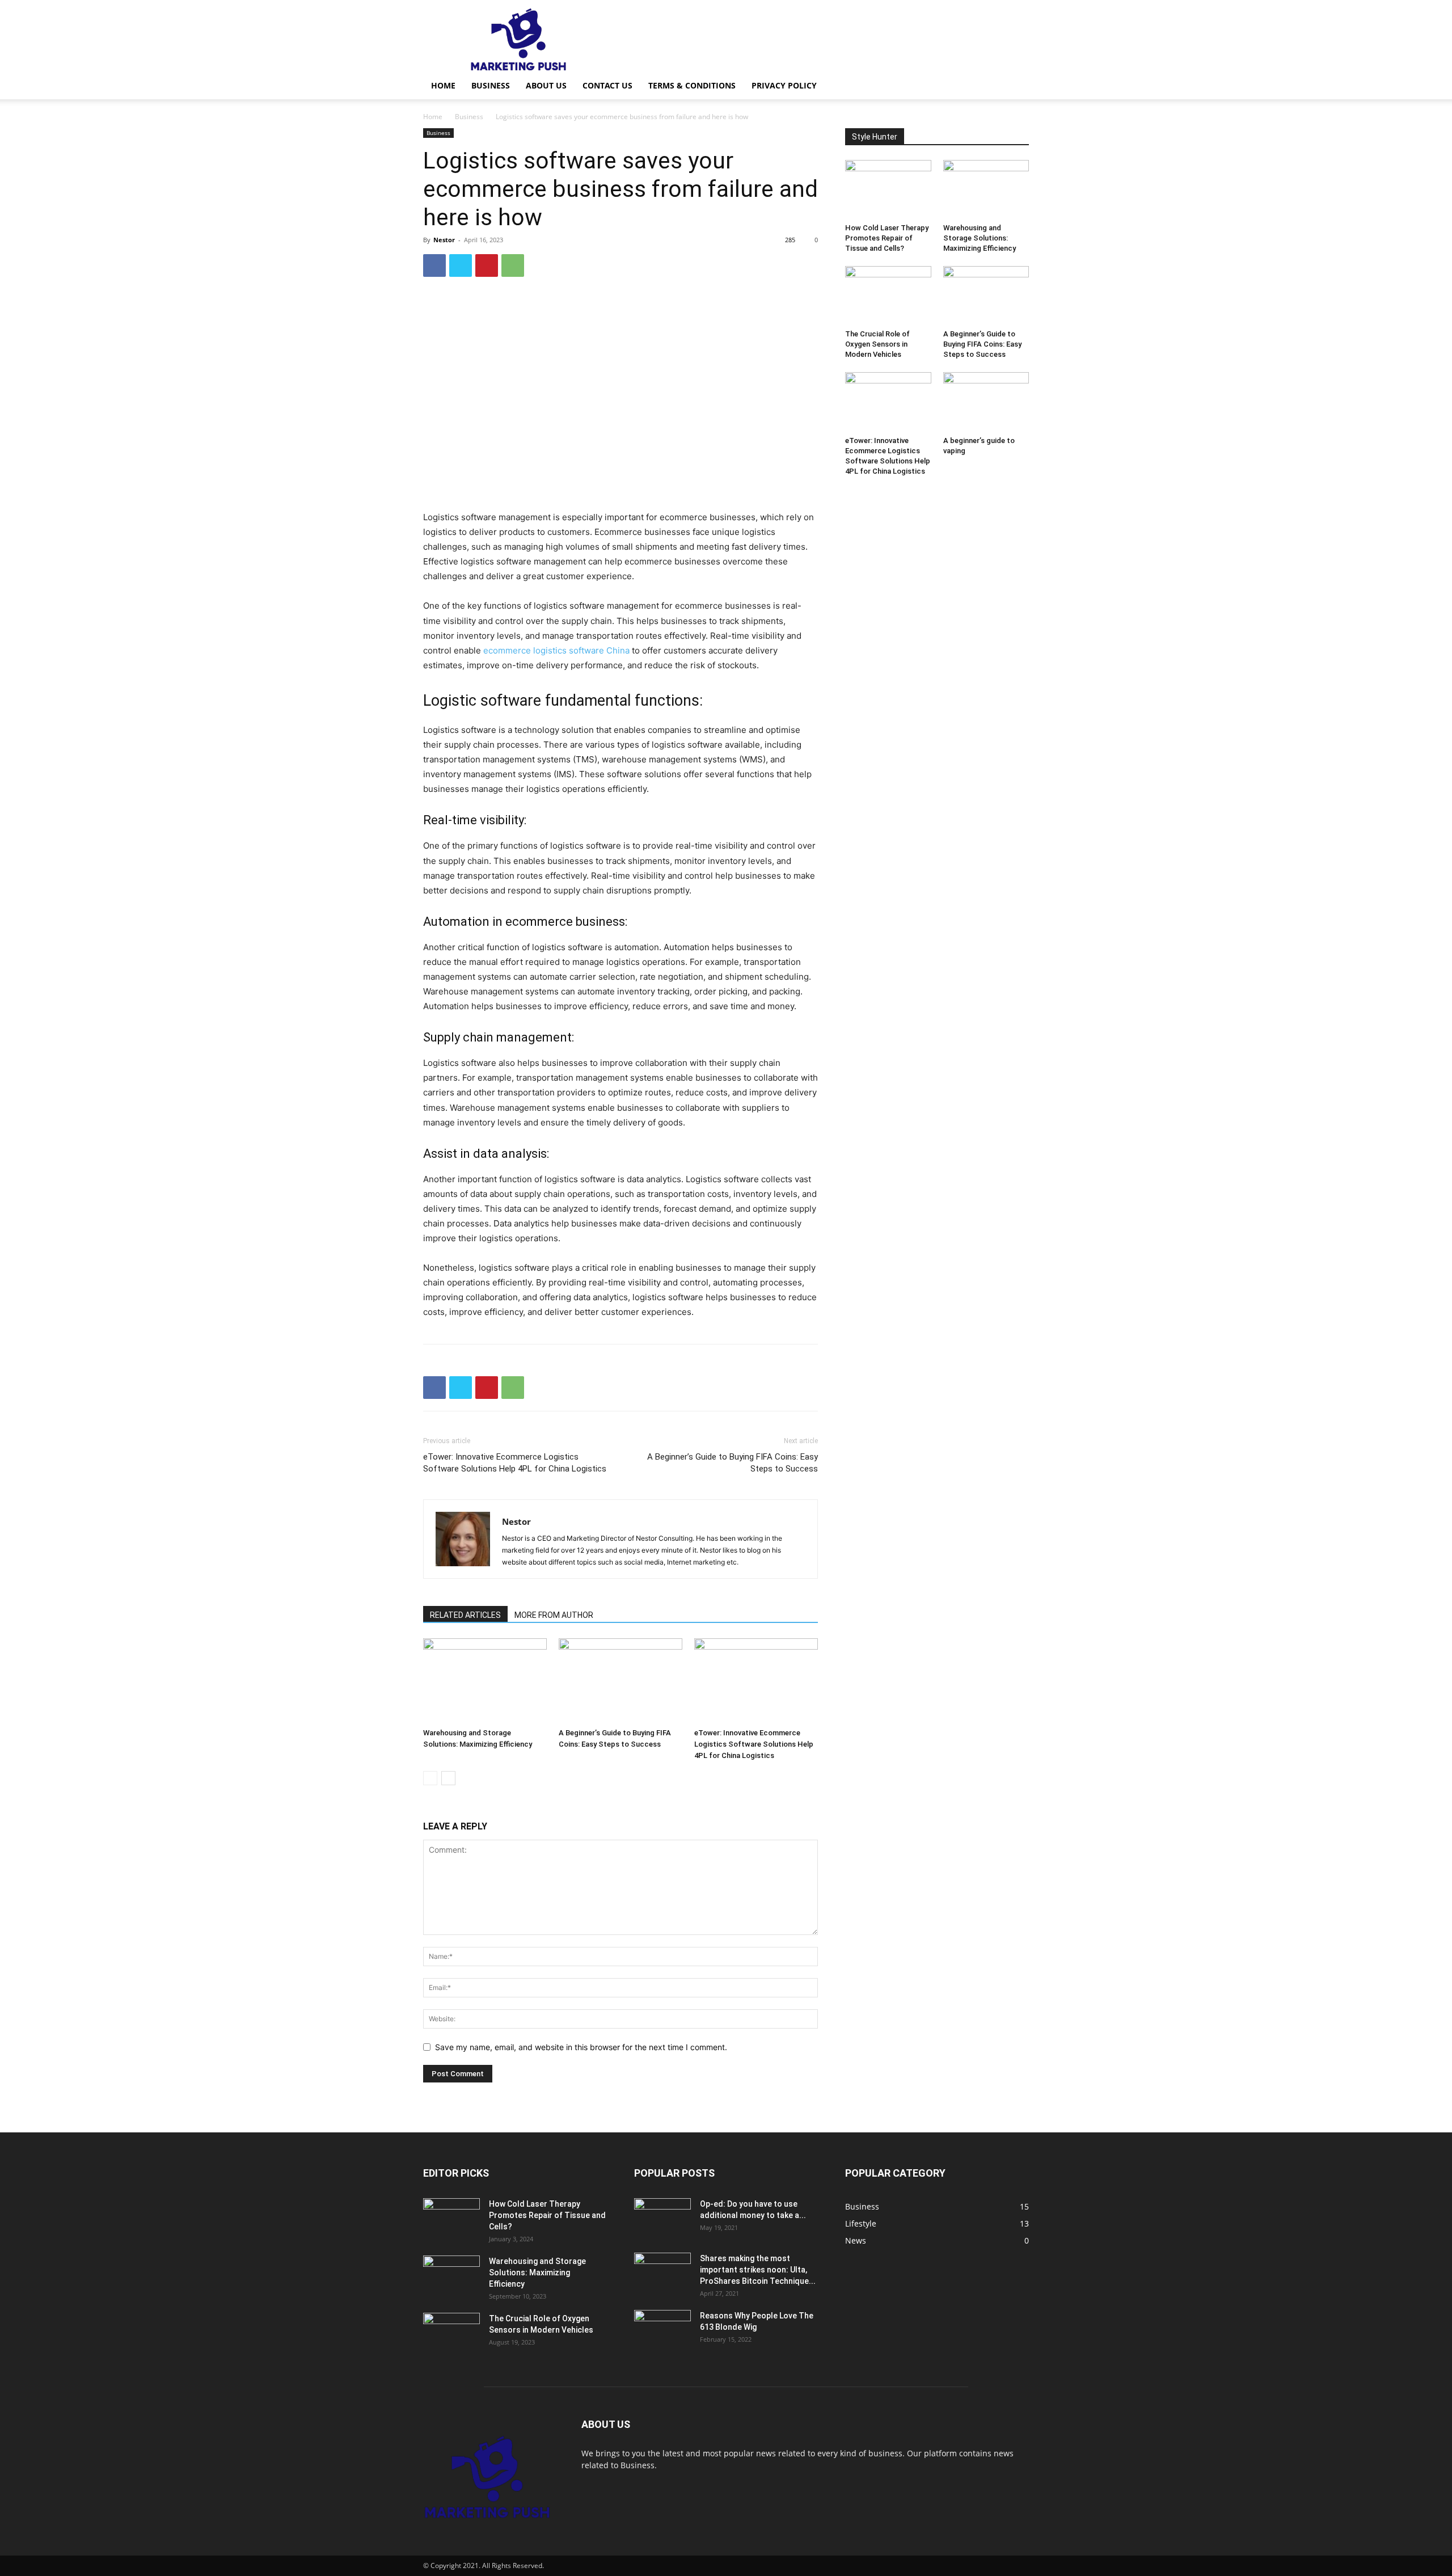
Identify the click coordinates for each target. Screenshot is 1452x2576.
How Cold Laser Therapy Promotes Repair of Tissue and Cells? (887, 238)
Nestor (444, 240)
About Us (546, 85)
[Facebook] (434, 265)
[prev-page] (430, 1778)
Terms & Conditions (692, 85)
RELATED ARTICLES (465, 1615)
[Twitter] (461, 265)
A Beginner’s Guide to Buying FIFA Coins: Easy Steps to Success (733, 1463)
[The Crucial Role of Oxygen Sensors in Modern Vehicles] (888, 296)
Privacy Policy (784, 85)
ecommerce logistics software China (556, 650)
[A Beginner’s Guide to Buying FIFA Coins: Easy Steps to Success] (621, 1681)
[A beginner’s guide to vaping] (986, 402)
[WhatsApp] (513, 265)
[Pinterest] (487, 265)
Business (491, 85)
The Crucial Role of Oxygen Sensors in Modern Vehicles (877, 344)
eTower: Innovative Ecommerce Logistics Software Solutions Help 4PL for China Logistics (515, 1463)
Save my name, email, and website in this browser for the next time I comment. (581, 2047)
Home (443, 85)
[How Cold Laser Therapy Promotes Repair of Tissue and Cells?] (888, 189)
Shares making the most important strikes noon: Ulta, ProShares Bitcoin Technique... (758, 2270)
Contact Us (607, 85)
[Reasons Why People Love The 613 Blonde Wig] (662, 2330)
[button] (1015, 87)
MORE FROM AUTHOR (554, 1615)
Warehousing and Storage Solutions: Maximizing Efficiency (980, 238)
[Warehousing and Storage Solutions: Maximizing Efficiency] (485, 1681)
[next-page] (448, 1778)
